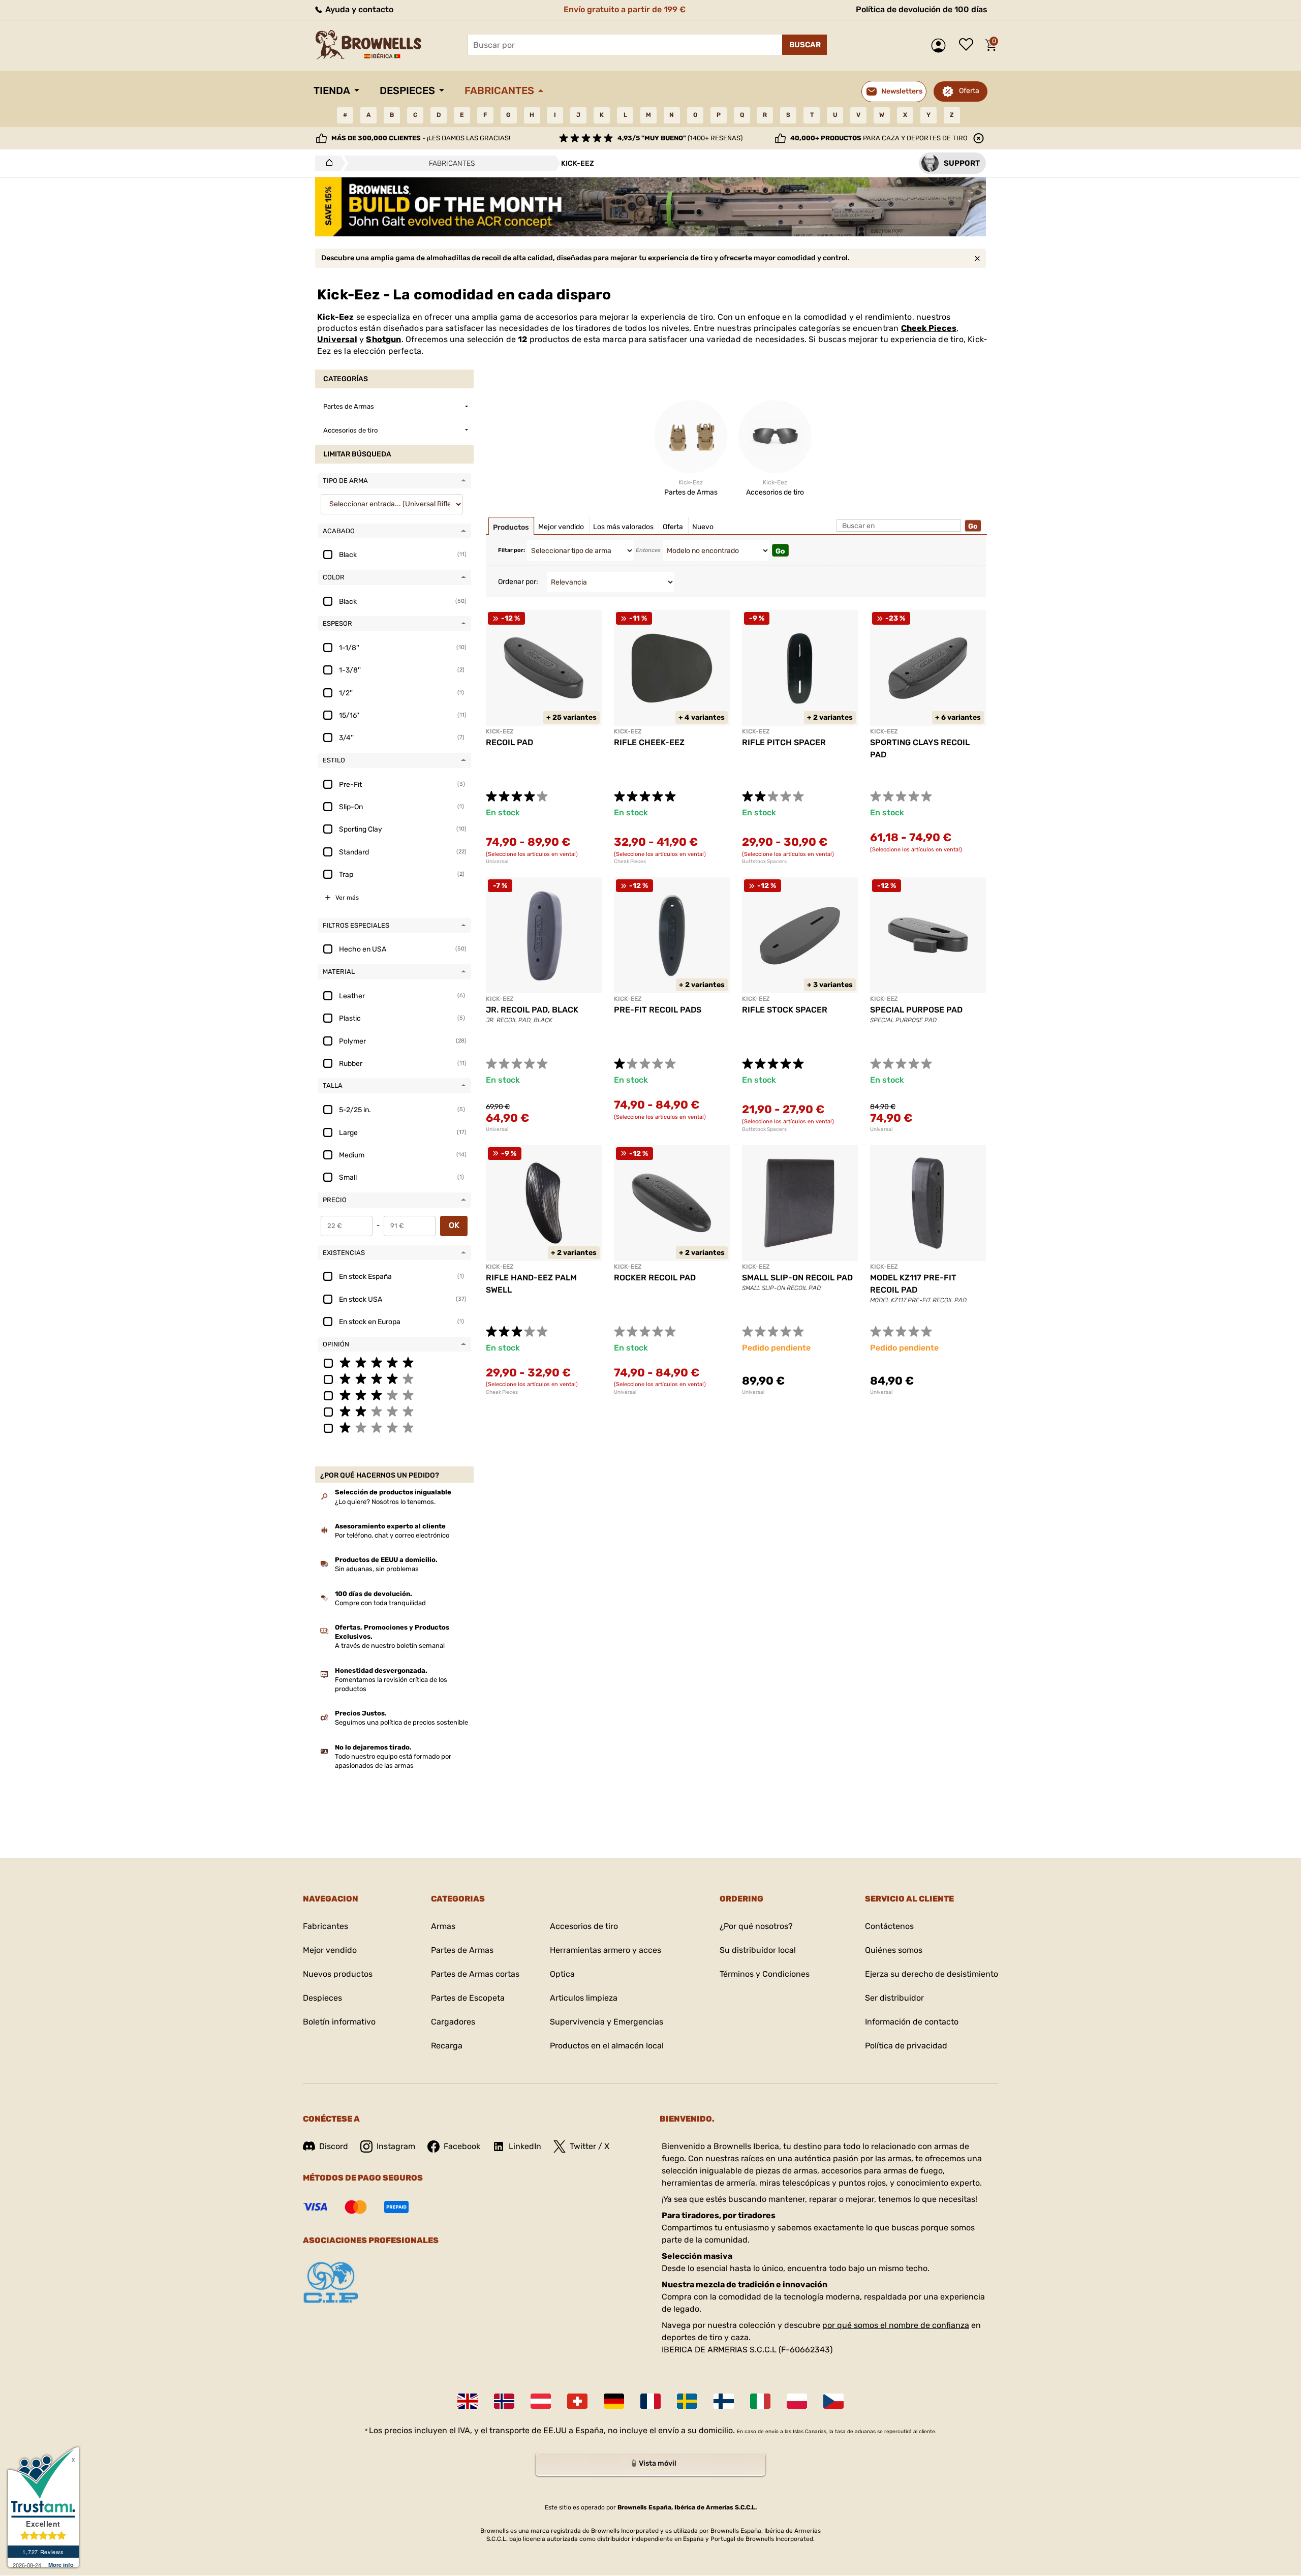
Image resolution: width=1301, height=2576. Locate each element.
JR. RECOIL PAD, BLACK (532, 1010)
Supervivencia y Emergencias (607, 2022)
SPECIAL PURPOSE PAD (916, 1010)
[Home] (327, 163)
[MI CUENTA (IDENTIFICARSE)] (941, 45)
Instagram (396, 2146)
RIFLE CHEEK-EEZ (649, 742)
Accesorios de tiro (584, 1926)
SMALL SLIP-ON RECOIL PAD (797, 1278)
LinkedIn (525, 2146)
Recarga (447, 2046)
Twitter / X (590, 2146)
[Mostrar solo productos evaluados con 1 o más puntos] (394, 1427)
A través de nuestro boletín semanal (390, 1646)
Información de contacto (912, 2022)
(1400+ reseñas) (680, 138)
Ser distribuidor (894, 1998)
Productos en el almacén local (607, 2046)
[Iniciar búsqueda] (804, 45)
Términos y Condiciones (765, 1974)
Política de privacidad (906, 2046)
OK (454, 1225)
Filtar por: (512, 550)
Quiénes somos (894, 1950)
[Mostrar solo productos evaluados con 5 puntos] (394, 1362)
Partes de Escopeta (468, 1998)
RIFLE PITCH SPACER (784, 742)
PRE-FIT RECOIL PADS (658, 1010)
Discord (334, 2146)
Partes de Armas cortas (475, 1974)
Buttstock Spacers (764, 862)
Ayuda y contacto (358, 9)
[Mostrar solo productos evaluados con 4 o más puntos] (394, 1378)
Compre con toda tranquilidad (380, 1603)
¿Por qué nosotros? (756, 1926)
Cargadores (453, 2022)
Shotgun (383, 339)
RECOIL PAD (509, 742)
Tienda (332, 90)
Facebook (462, 2146)
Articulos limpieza (584, 1998)
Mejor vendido (330, 1950)
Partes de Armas (462, 1950)
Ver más (347, 898)
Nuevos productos (338, 1974)
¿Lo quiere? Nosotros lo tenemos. (385, 1502)
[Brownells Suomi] (724, 2401)
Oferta (969, 91)
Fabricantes (499, 90)
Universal (337, 339)
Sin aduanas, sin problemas (377, 1569)
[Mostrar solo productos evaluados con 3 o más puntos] (394, 1395)
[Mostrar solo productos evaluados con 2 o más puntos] (394, 1411)
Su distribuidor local (758, 1950)
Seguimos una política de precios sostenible (401, 1722)
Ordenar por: (518, 582)
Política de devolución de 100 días (922, 9)
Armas (443, 1926)
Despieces (407, 90)
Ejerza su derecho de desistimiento (932, 1974)
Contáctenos (889, 1926)
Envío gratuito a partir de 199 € (625, 9)
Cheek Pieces (929, 328)
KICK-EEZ (500, 731)
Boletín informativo (339, 2022)
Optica (562, 1974)
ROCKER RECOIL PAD (655, 1278)
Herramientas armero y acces (606, 1950)
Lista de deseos (969, 45)
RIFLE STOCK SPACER (785, 1010)
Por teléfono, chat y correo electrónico (392, 1535)
